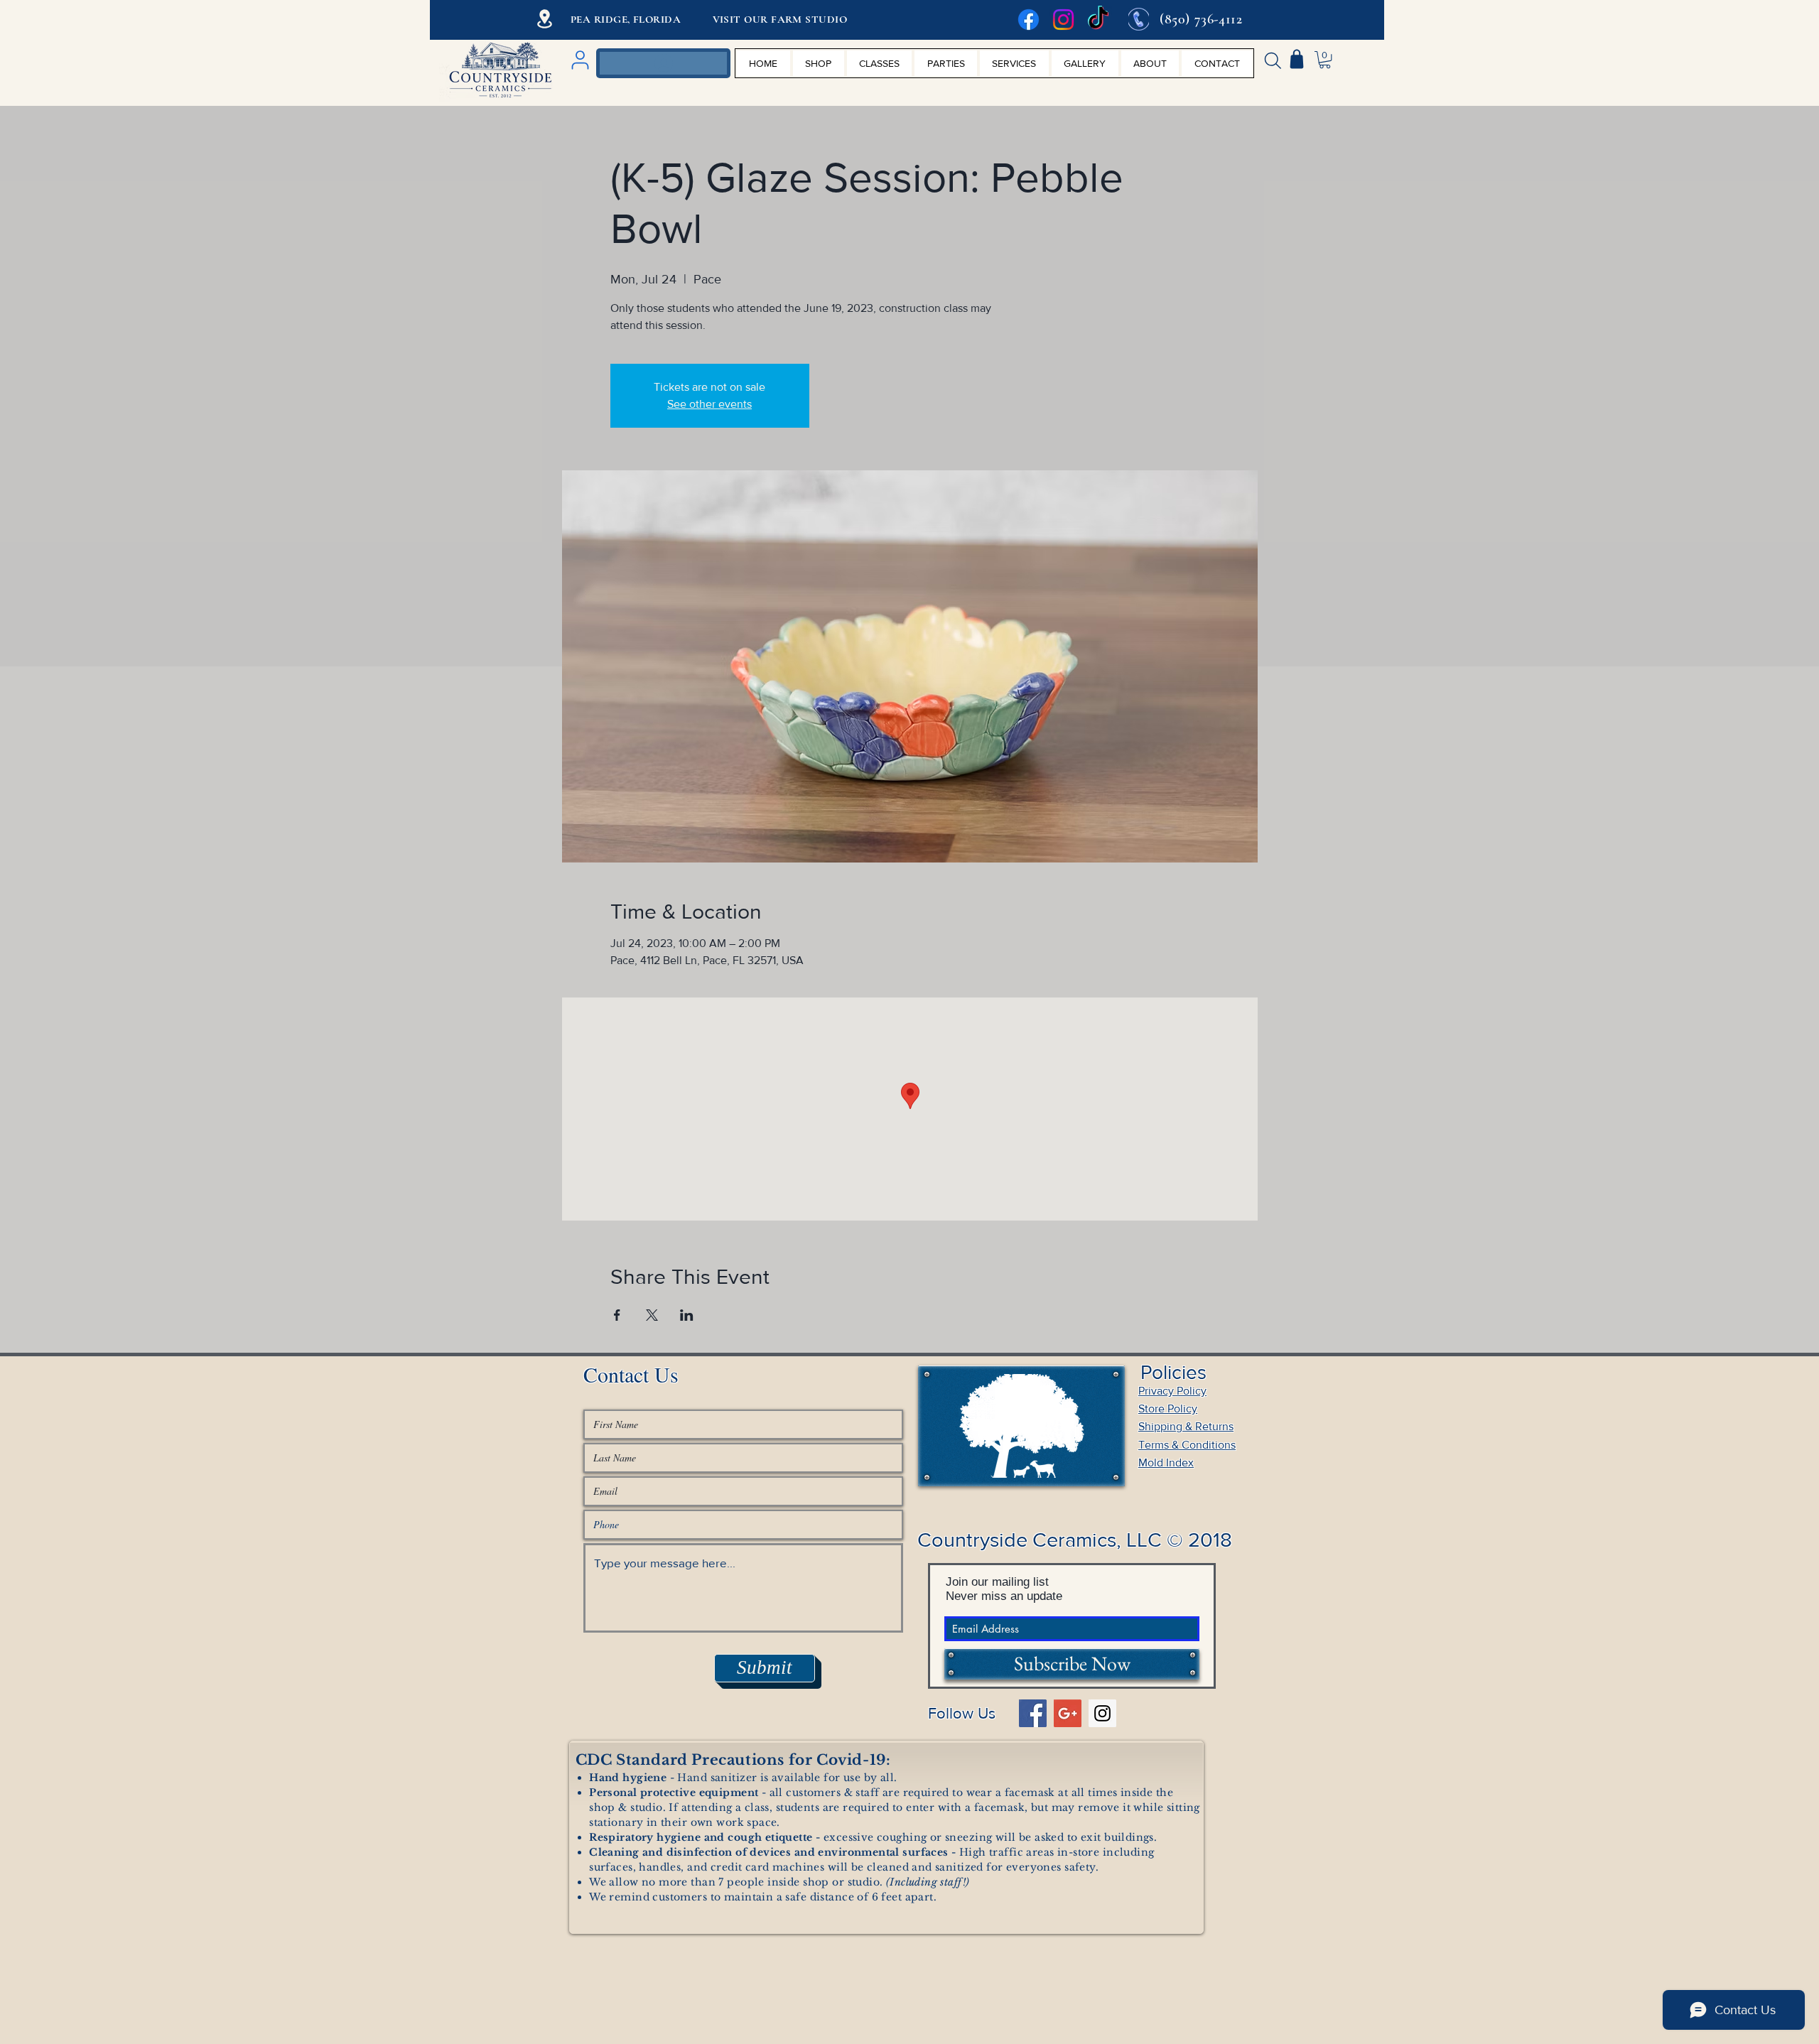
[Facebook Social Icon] (1033, 1713)
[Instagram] (1063, 20)
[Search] (1273, 60)
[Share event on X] (652, 1315)
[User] (580, 60)
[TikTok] (1098, 20)
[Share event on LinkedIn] (687, 1315)
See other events (709, 404)
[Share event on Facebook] (617, 1315)
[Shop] (1297, 59)
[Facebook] (1029, 20)
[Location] (545, 19)
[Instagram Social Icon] (1102, 1713)
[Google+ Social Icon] (1068, 1713)
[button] (1325, 60)
